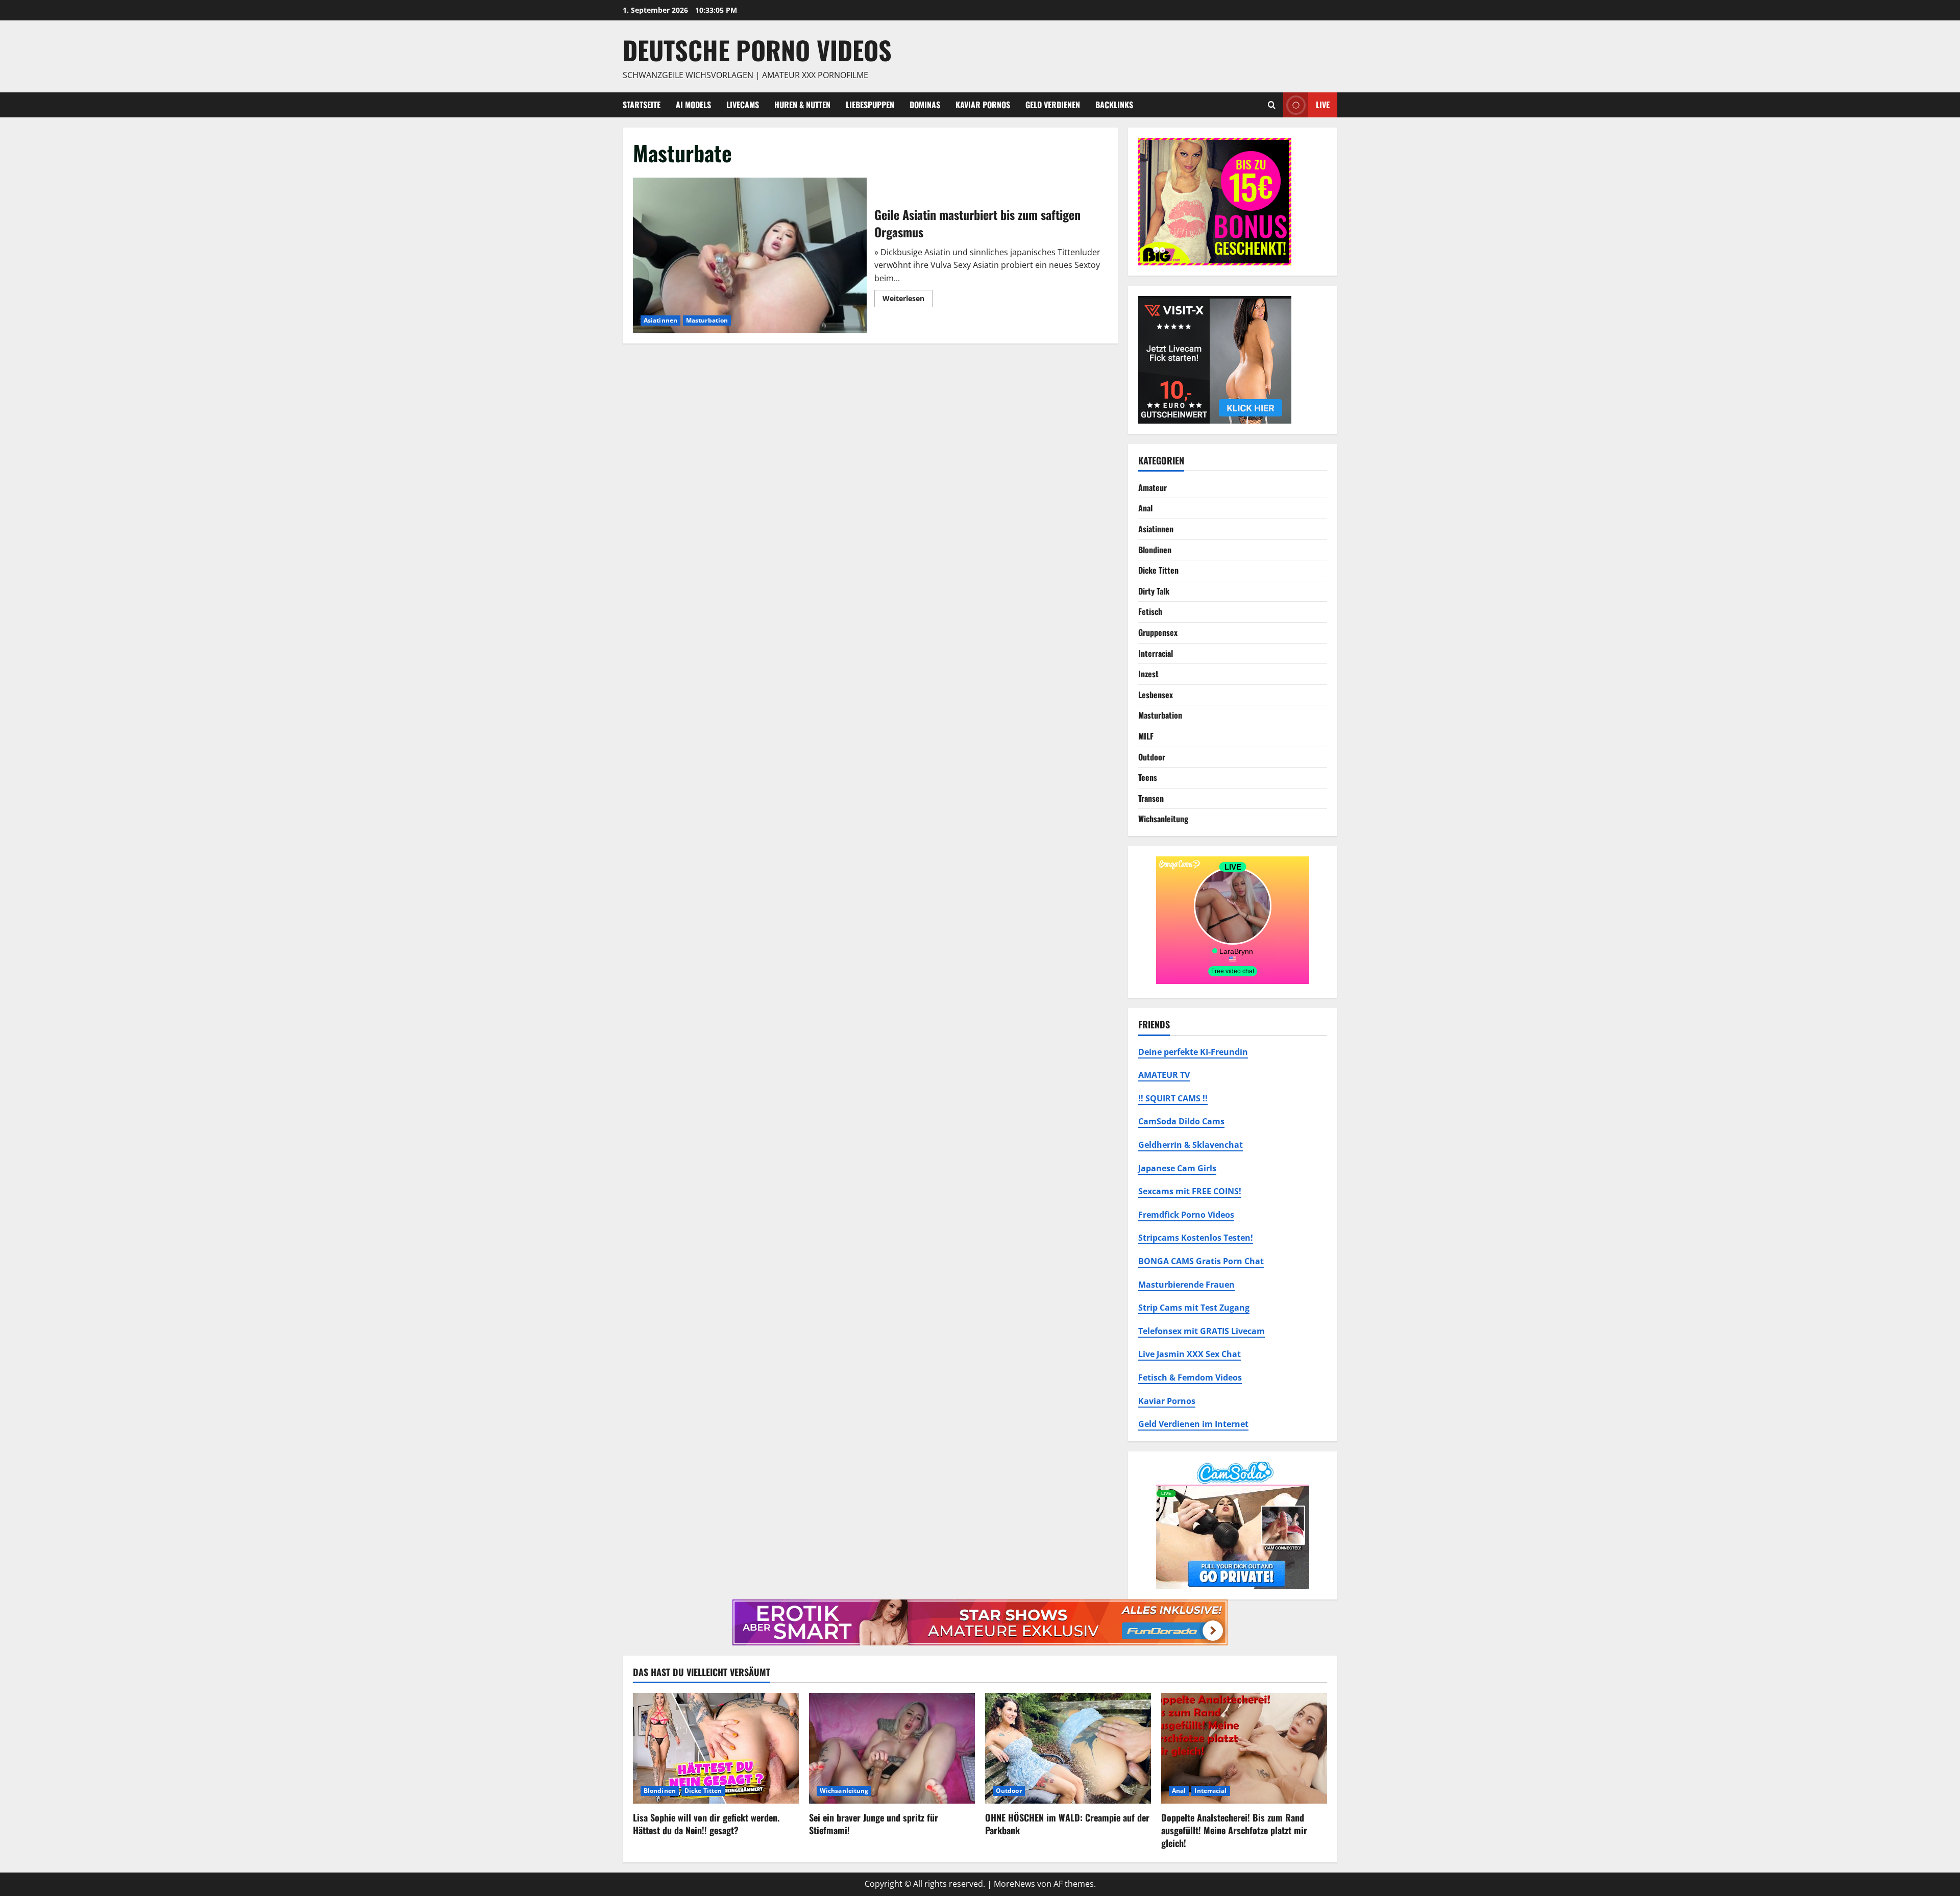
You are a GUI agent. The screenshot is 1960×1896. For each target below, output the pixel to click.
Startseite (642, 105)
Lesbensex (1156, 695)
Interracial (1156, 653)
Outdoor (1152, 757)
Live (1323, 104)
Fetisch (1150, 611)
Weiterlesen (908, 300)
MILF (1146, 736)
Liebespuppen (870, 105)
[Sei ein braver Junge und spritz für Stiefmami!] (892, 1748)
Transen (1151, 798)
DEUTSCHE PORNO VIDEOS (757, 50)
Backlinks (1114, 105)
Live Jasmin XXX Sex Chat (1190, 1354)
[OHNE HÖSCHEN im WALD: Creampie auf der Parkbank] (1068, 1748)
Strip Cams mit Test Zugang (1194, 1308)
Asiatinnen (660, 320)
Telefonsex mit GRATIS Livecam (1202, 1331)
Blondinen (1155, 550)
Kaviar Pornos (983, 105)
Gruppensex (1158, 632)
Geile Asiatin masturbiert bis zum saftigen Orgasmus (750, 255)
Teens (1148, 777)
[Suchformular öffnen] (1272, 105)
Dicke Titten (1158, 570)
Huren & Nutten (802, 105)
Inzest (1148, 674)
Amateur (1153, 487)
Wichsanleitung (1163, 819)
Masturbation (707, 320)
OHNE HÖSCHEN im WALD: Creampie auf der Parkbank (1067, 1824)
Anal (1145, 508)
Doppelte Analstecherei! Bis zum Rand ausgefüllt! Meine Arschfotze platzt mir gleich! (1234, 1830)
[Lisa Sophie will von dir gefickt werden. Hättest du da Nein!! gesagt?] (716, 1748)
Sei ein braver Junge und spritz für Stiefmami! (874, 1824)
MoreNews (1014, 1884)
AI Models (693, 105)
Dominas (925, 105)
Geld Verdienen (1053, 105)
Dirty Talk (1154, 591)
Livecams (743, 105)
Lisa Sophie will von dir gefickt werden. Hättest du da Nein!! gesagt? (706, 1824)
